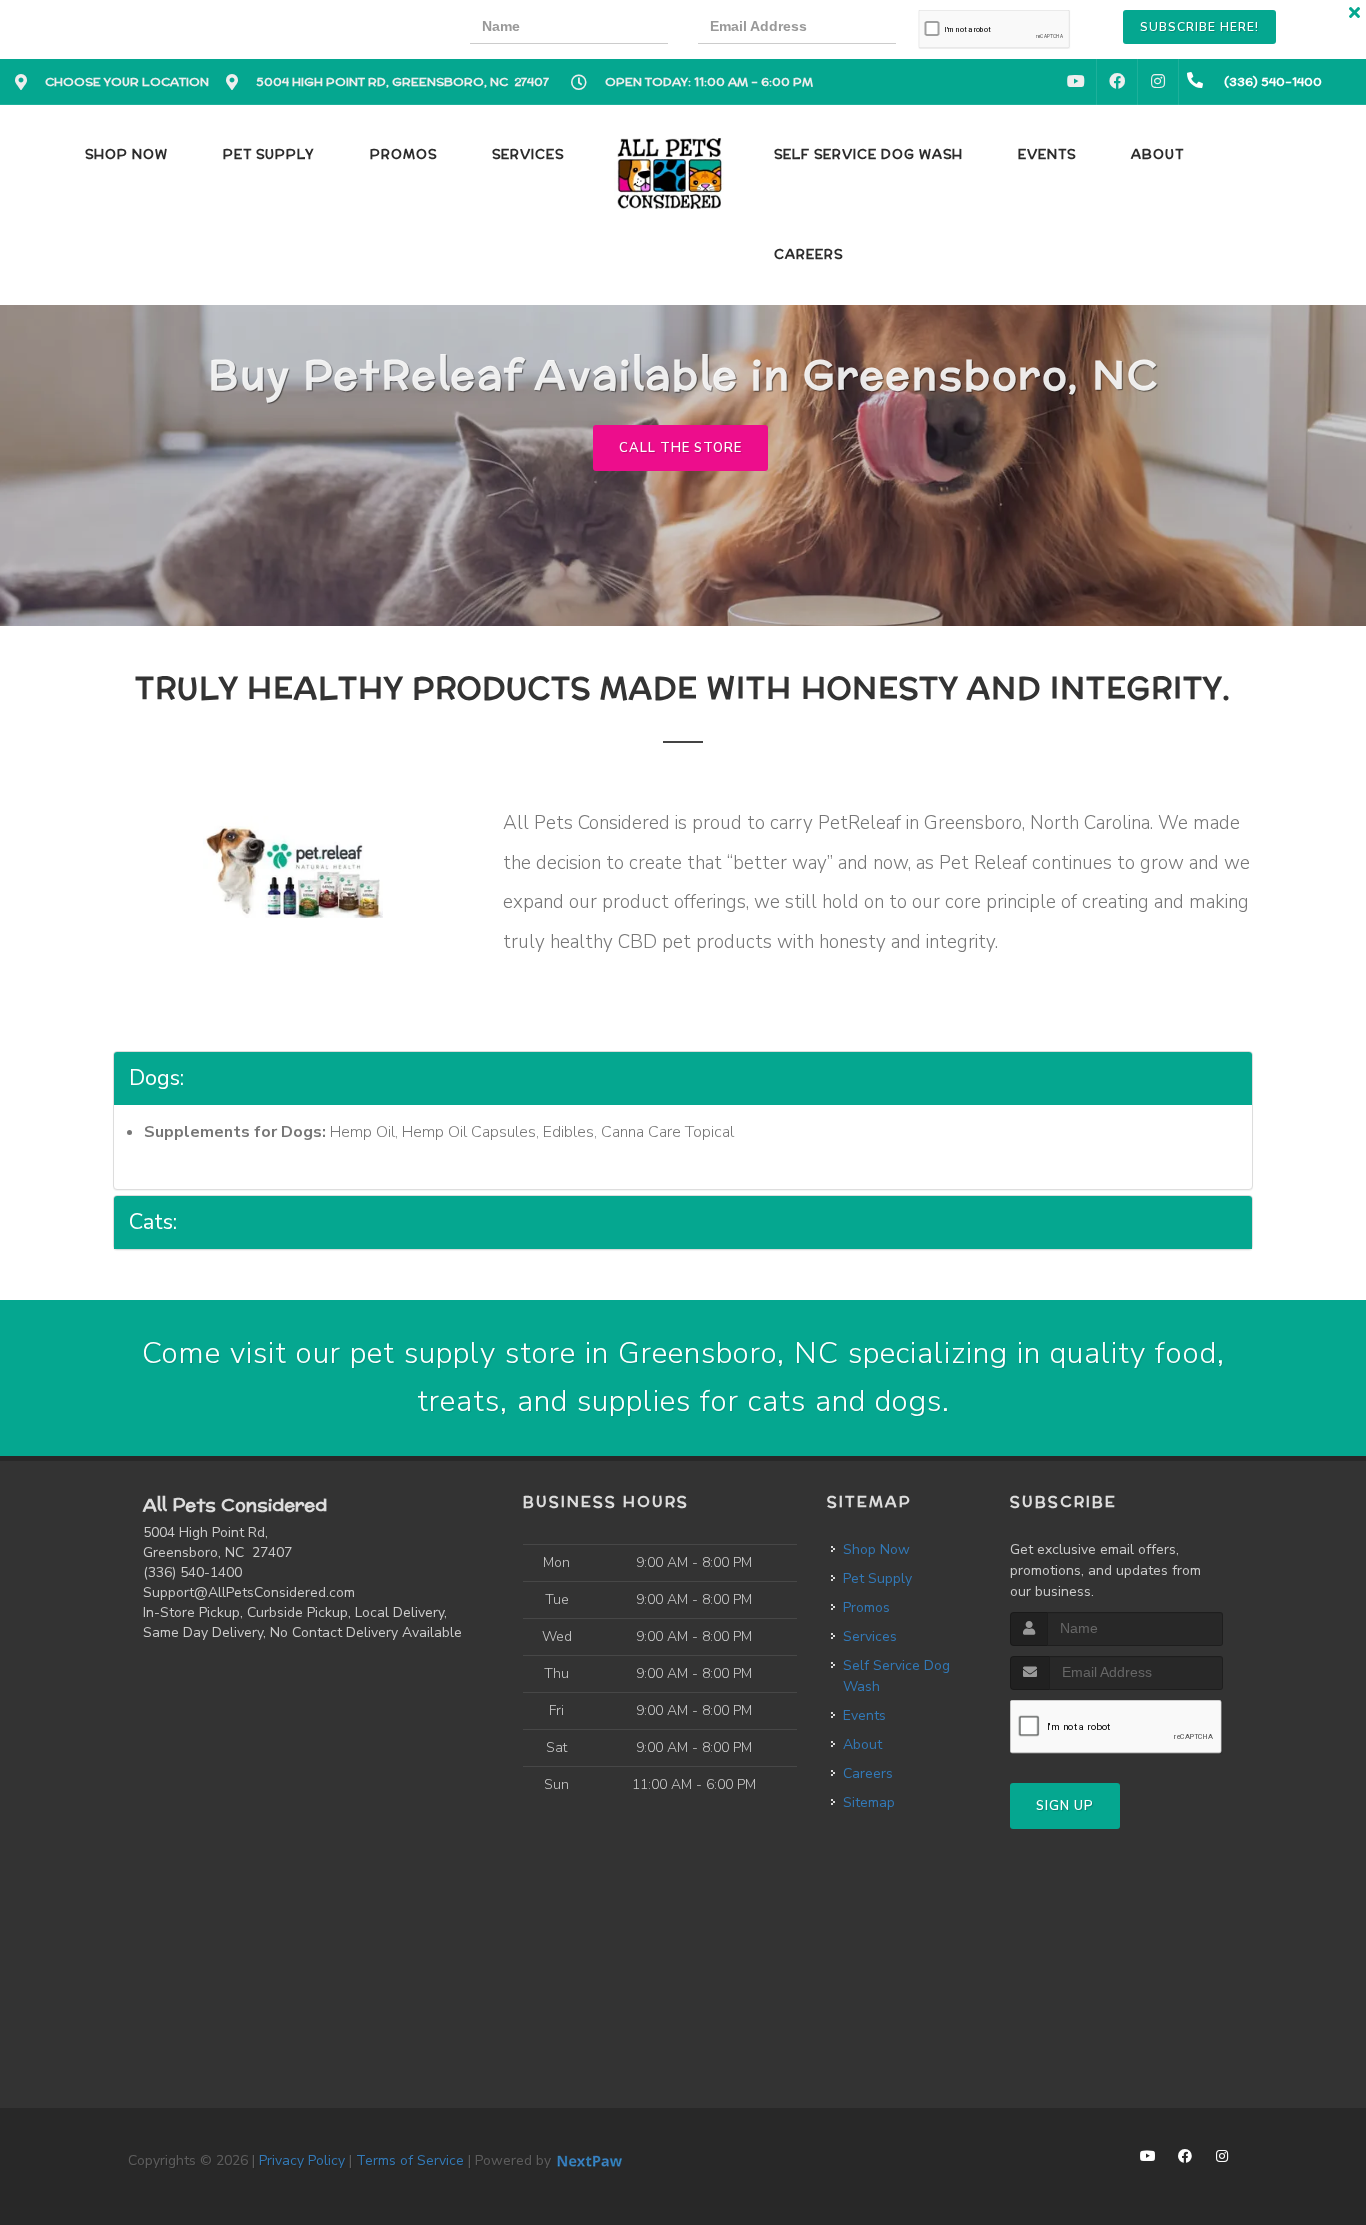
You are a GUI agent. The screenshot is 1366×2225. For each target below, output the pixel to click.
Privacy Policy (302, 2160)
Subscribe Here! (1199, 27)
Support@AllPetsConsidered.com (249, 1592)
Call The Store (680, 448)
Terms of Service (410, 2160)
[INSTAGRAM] (1158, 82)
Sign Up (1065, 1806)
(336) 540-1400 (192, 1572)
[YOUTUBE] (1076, 82)
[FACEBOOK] (1117, 82)
